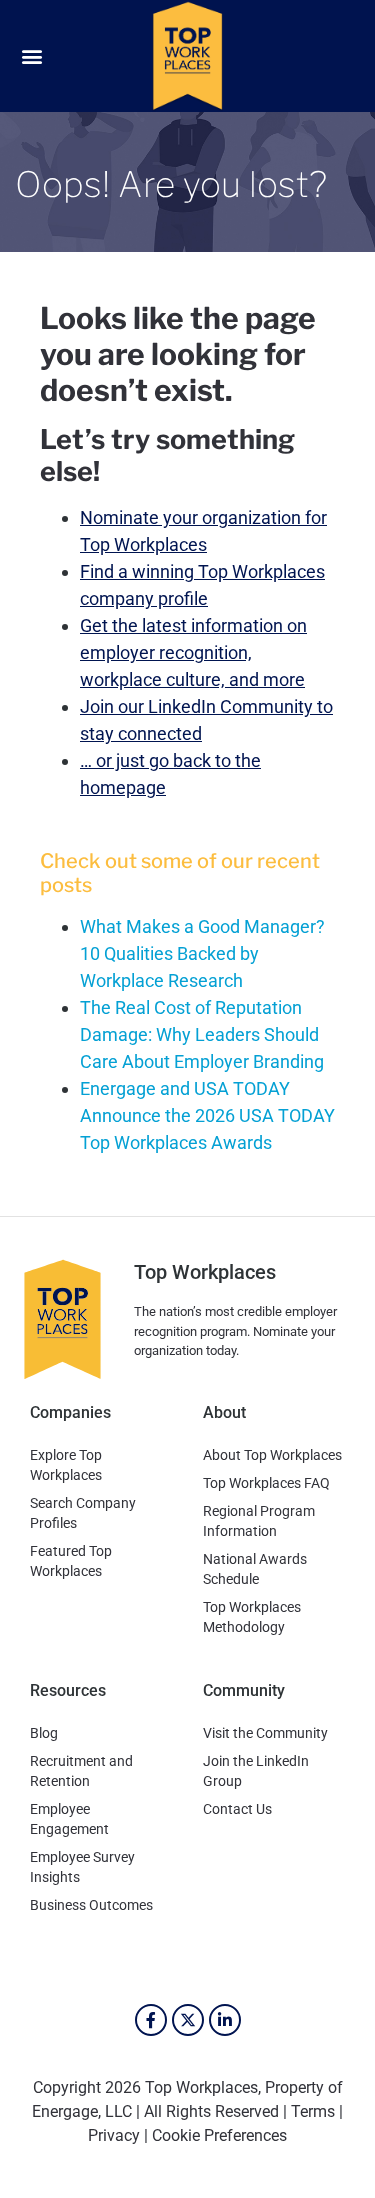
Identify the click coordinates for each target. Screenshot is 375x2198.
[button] (31, 55)
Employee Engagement (69, 1819)
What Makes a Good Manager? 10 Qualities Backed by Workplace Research (202, 953)
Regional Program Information (259, 1521)
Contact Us (237, 1809)
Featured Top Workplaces (71, 1561)
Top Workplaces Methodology (252, 1617)
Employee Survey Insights (82, 1867)
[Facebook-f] (151, 2020)
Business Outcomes (91, 1905)
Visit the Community (265, 1733)
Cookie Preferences (219, 2135)
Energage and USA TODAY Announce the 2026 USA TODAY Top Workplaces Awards (207, 1115)
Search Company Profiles (83, 1513)
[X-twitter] (188, 2020)
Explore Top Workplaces (66, 1465)
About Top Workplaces (272, 1455)
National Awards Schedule (255, 1569)
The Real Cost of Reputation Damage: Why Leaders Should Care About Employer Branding (202, 1034)
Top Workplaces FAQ (266, 1483)
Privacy (114, 2135)
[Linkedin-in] (225, 2020)
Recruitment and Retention (81, 1771)
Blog (44, 1733)
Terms (313, 2111)
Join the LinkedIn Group (256, 1771)
